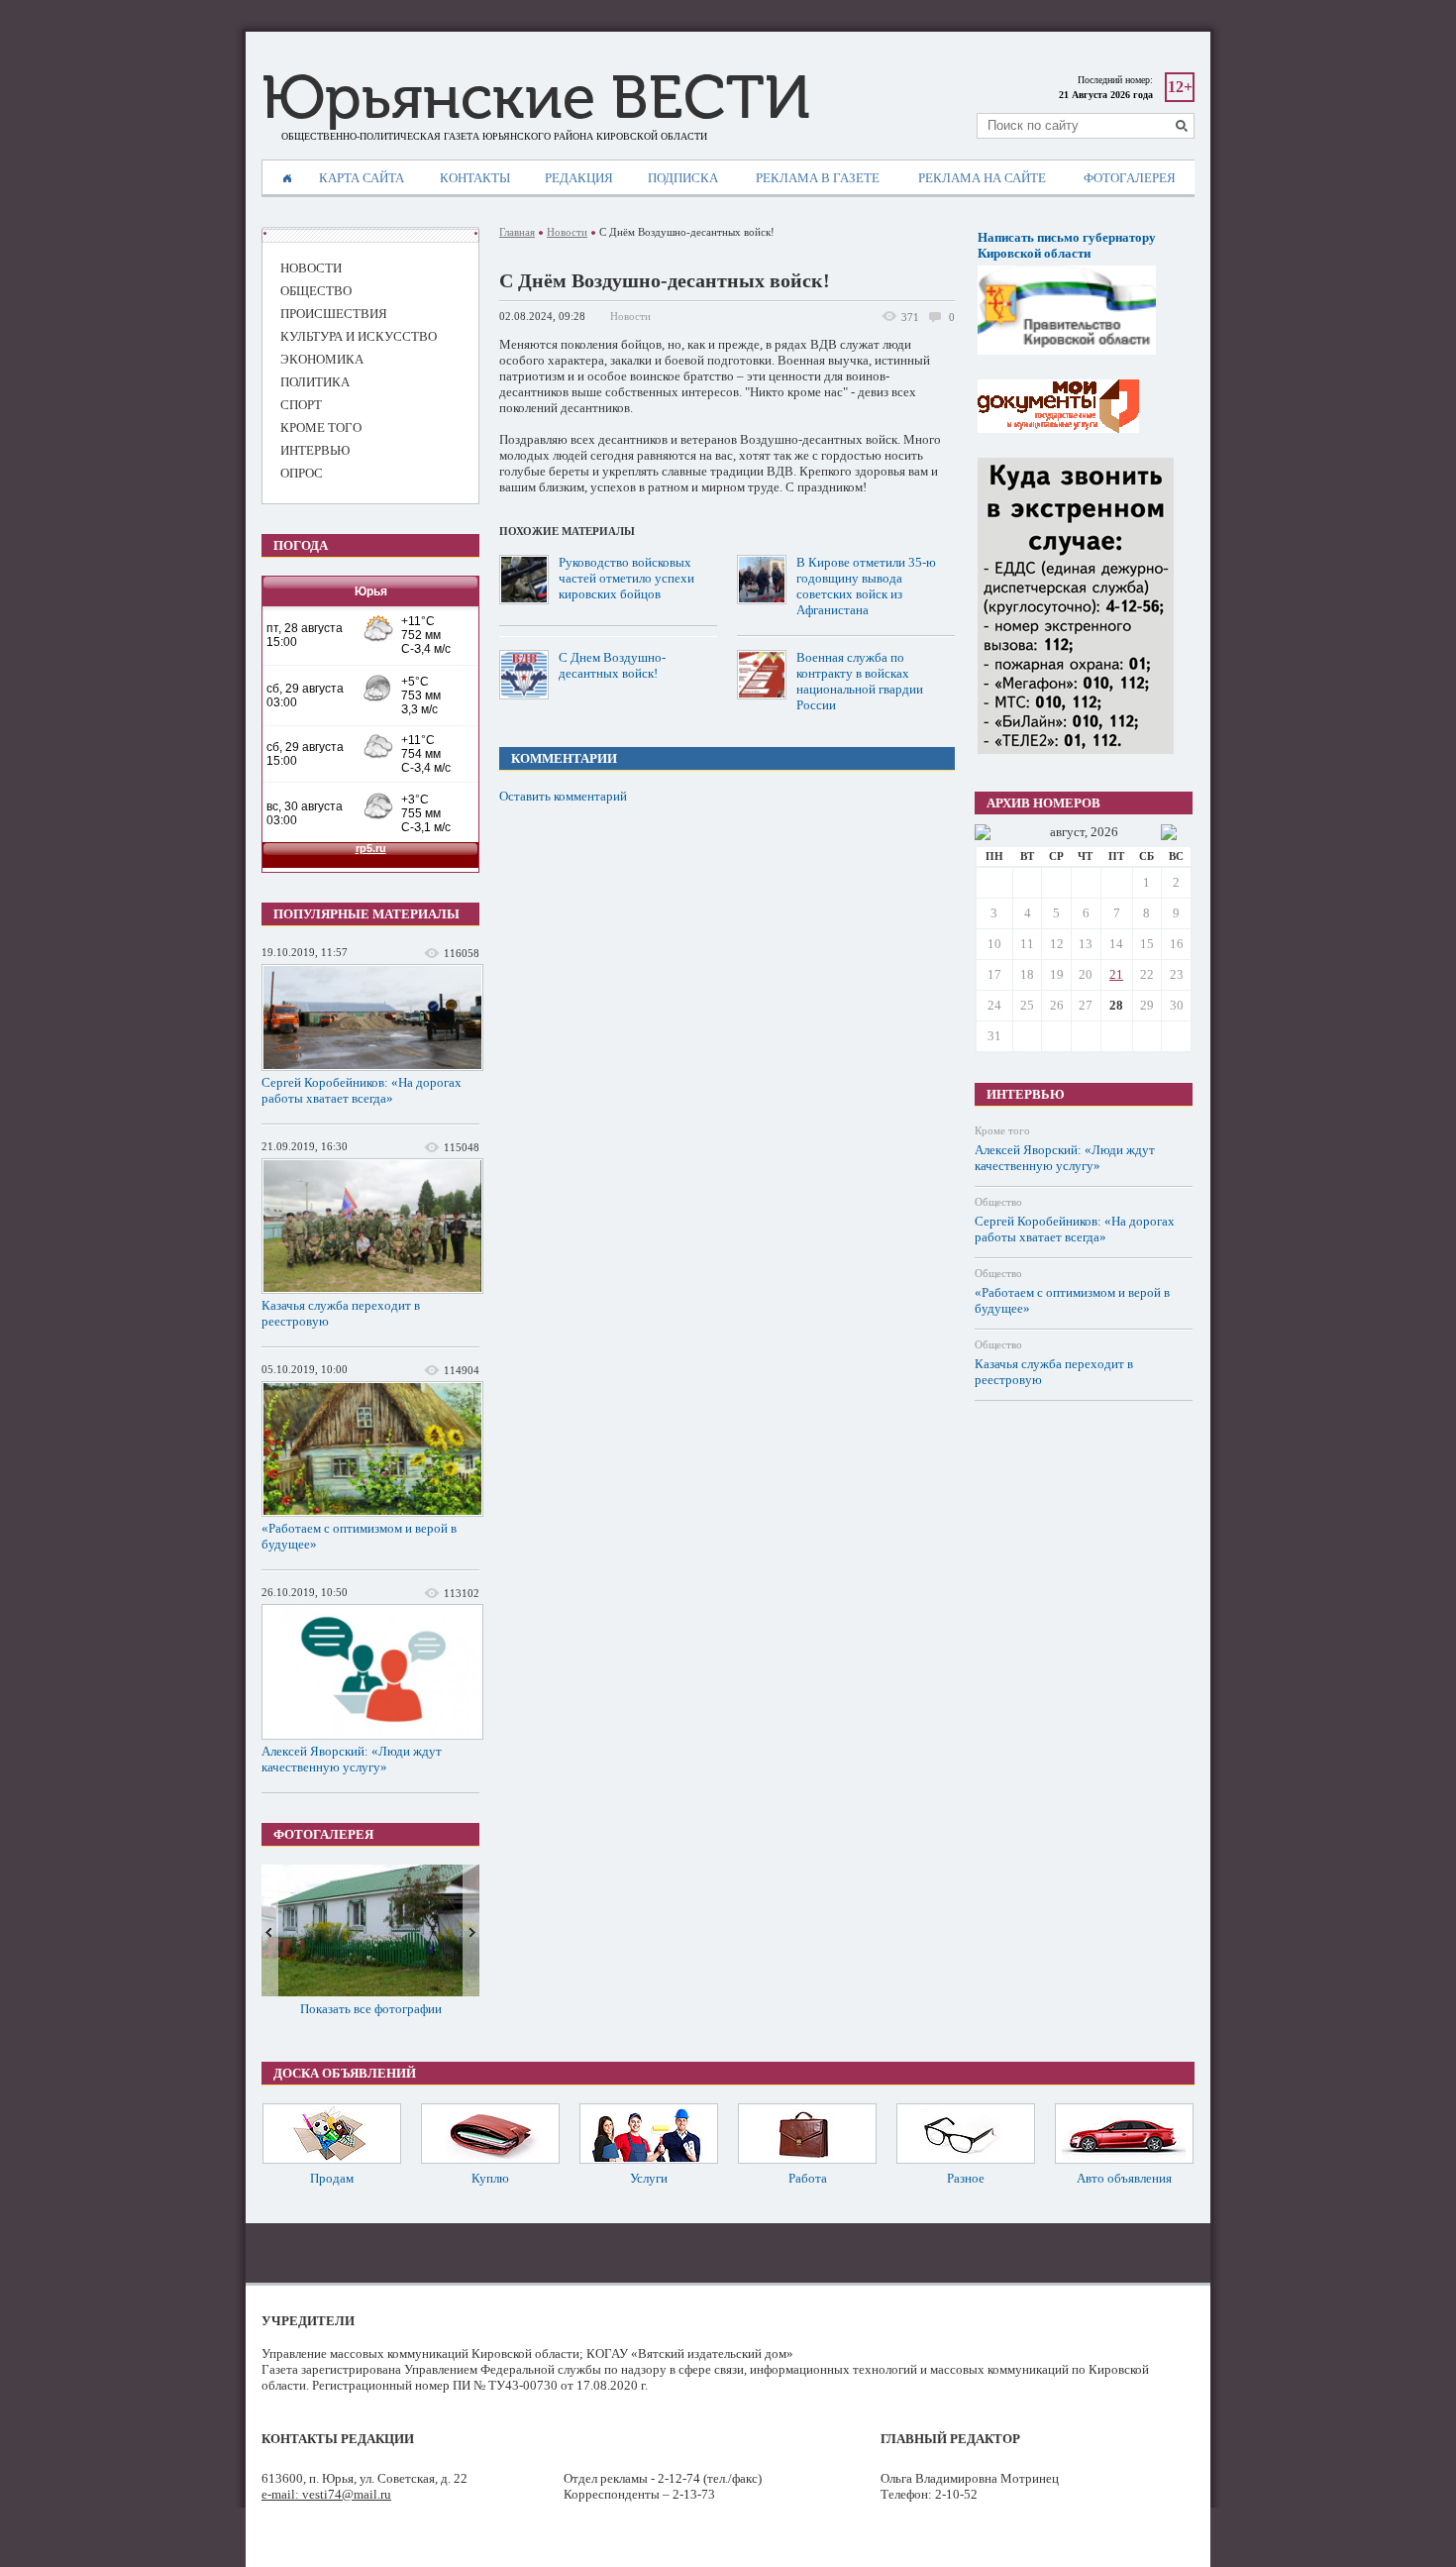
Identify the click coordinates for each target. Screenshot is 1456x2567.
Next (471, 1930)
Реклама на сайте (982, 178)
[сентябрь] (1169, 832)
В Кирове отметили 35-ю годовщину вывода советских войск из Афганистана (866, 586)
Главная (517, 232)
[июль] (983, 832)
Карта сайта (362, 178)
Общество (998, 1202)
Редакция (579, 178)
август (1067, 832)
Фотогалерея (1130, 178)
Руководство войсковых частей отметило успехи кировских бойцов (626, 578)
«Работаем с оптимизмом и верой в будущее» (359, 1536)
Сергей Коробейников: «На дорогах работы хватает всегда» (362, 1090)
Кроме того (1002, 1130)
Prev (270, 1930)
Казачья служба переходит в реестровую (341, 1313)
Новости (567, 232)
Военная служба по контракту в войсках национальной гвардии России (860, 681)
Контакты (475, 178)
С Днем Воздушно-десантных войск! (612, 665)
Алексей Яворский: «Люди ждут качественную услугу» (352, 1759)
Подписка (683, 178)
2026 (1104, 832)
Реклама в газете (818, 178)
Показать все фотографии (371, 2009)
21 (1116, 974)
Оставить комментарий (563, 796)
